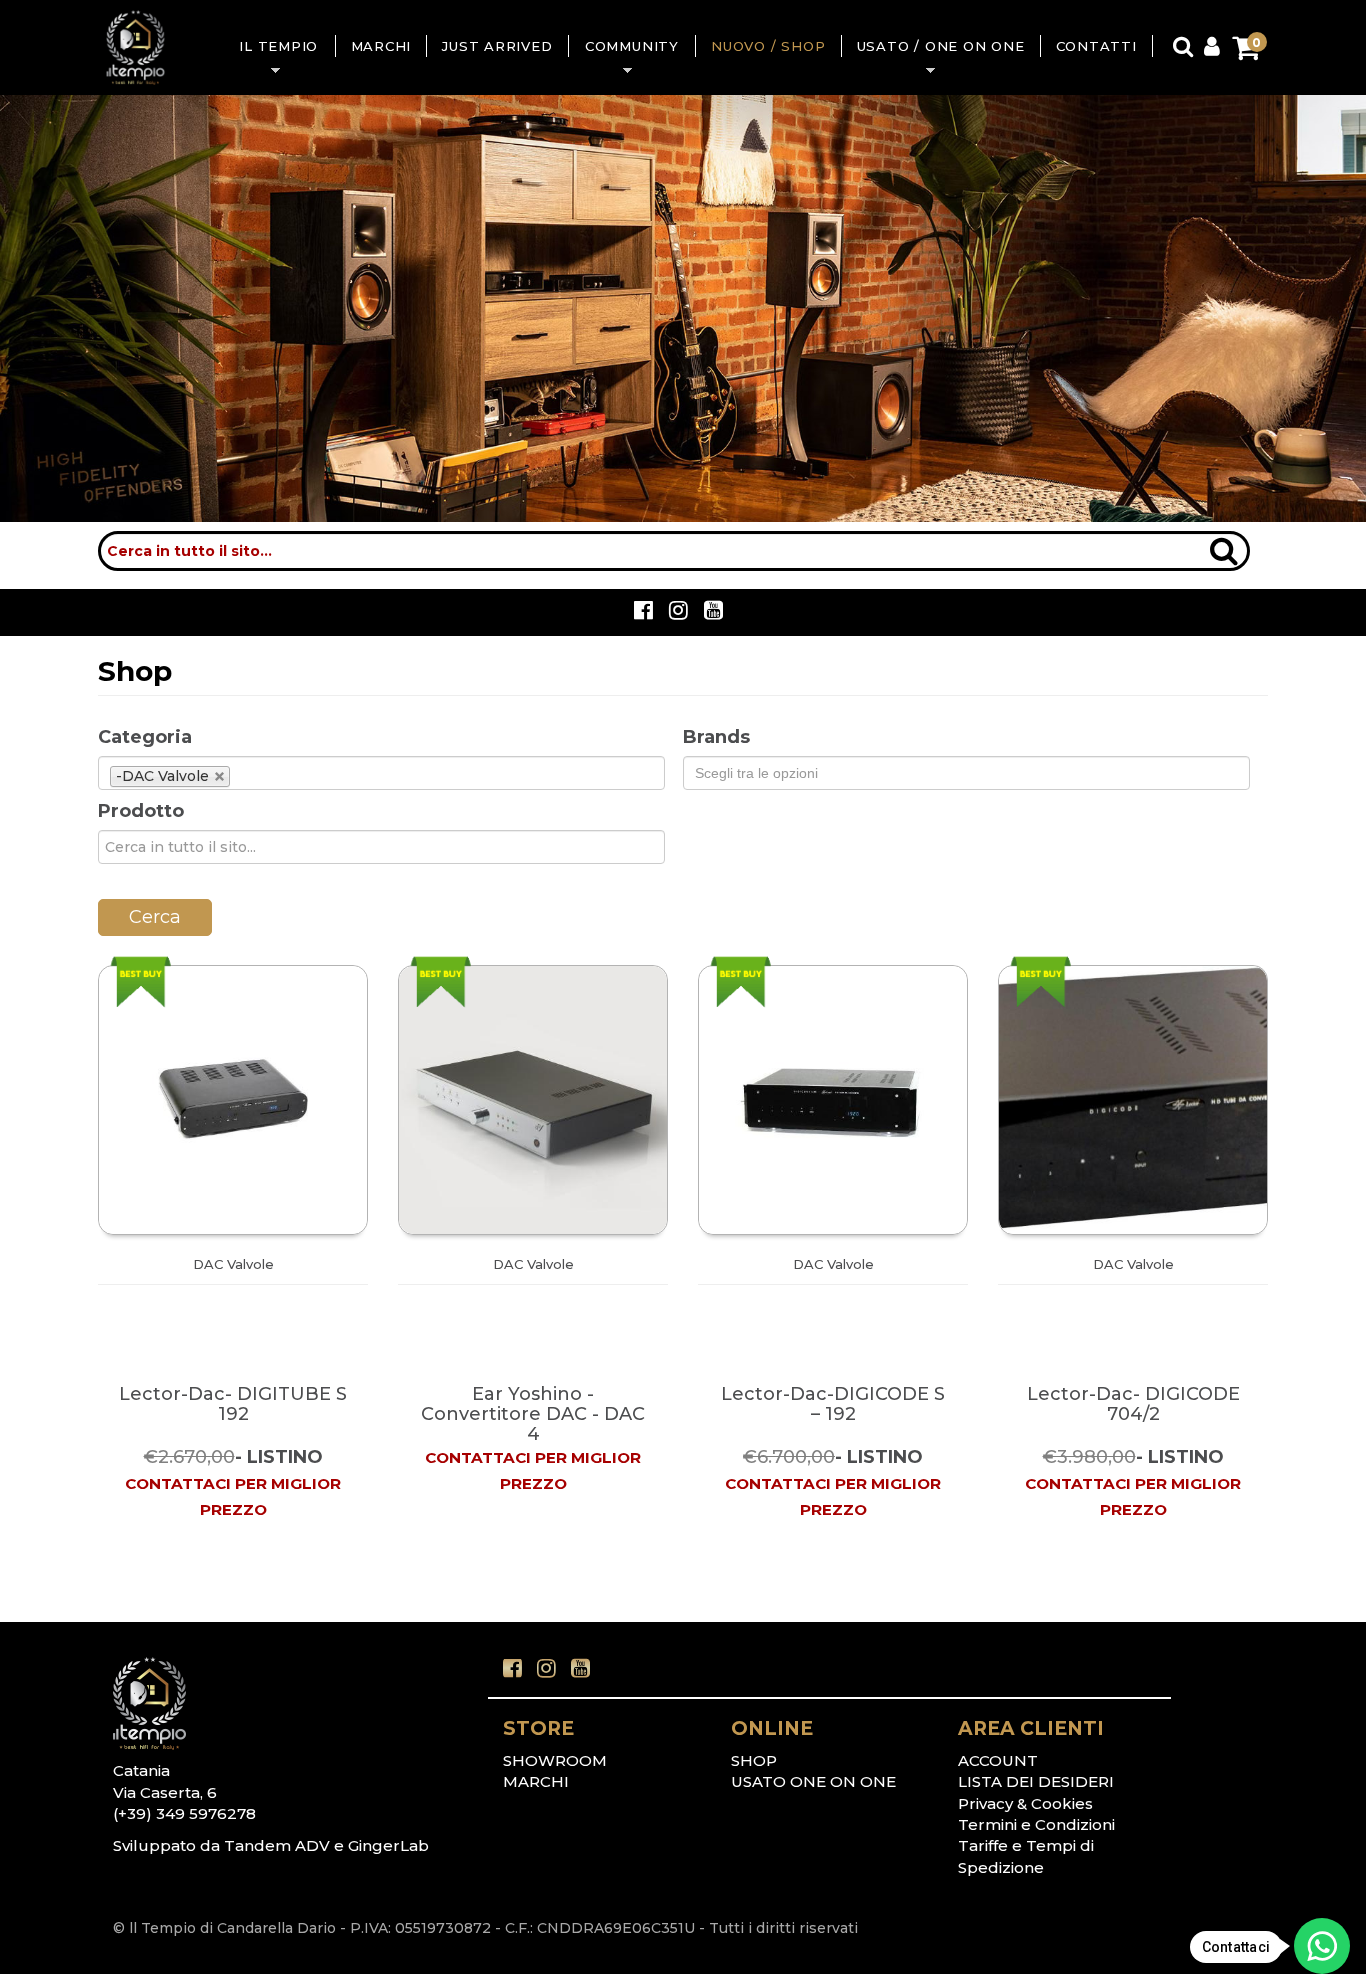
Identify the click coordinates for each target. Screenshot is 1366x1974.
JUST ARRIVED (497, 46)
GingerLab (388, 1845)
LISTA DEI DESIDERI (1036, 1781)
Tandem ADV (277, 1845)
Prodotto (141, 811)
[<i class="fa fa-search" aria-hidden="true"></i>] (1224, 542)
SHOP (754, 1760)
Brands (716, 737)
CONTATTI (1096, 46)
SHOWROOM (555, 1760)
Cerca (155, 917)
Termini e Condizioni (1036, 1824)
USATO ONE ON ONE (813, 1781)
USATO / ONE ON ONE (933, 47)
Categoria (145, 737)
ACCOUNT (998, 1760)
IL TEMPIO (270, 47)
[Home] (135, 47)
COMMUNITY (624, 47)
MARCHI (381, 46)
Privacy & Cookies (1025, 1803)
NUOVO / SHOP (768, 46)
